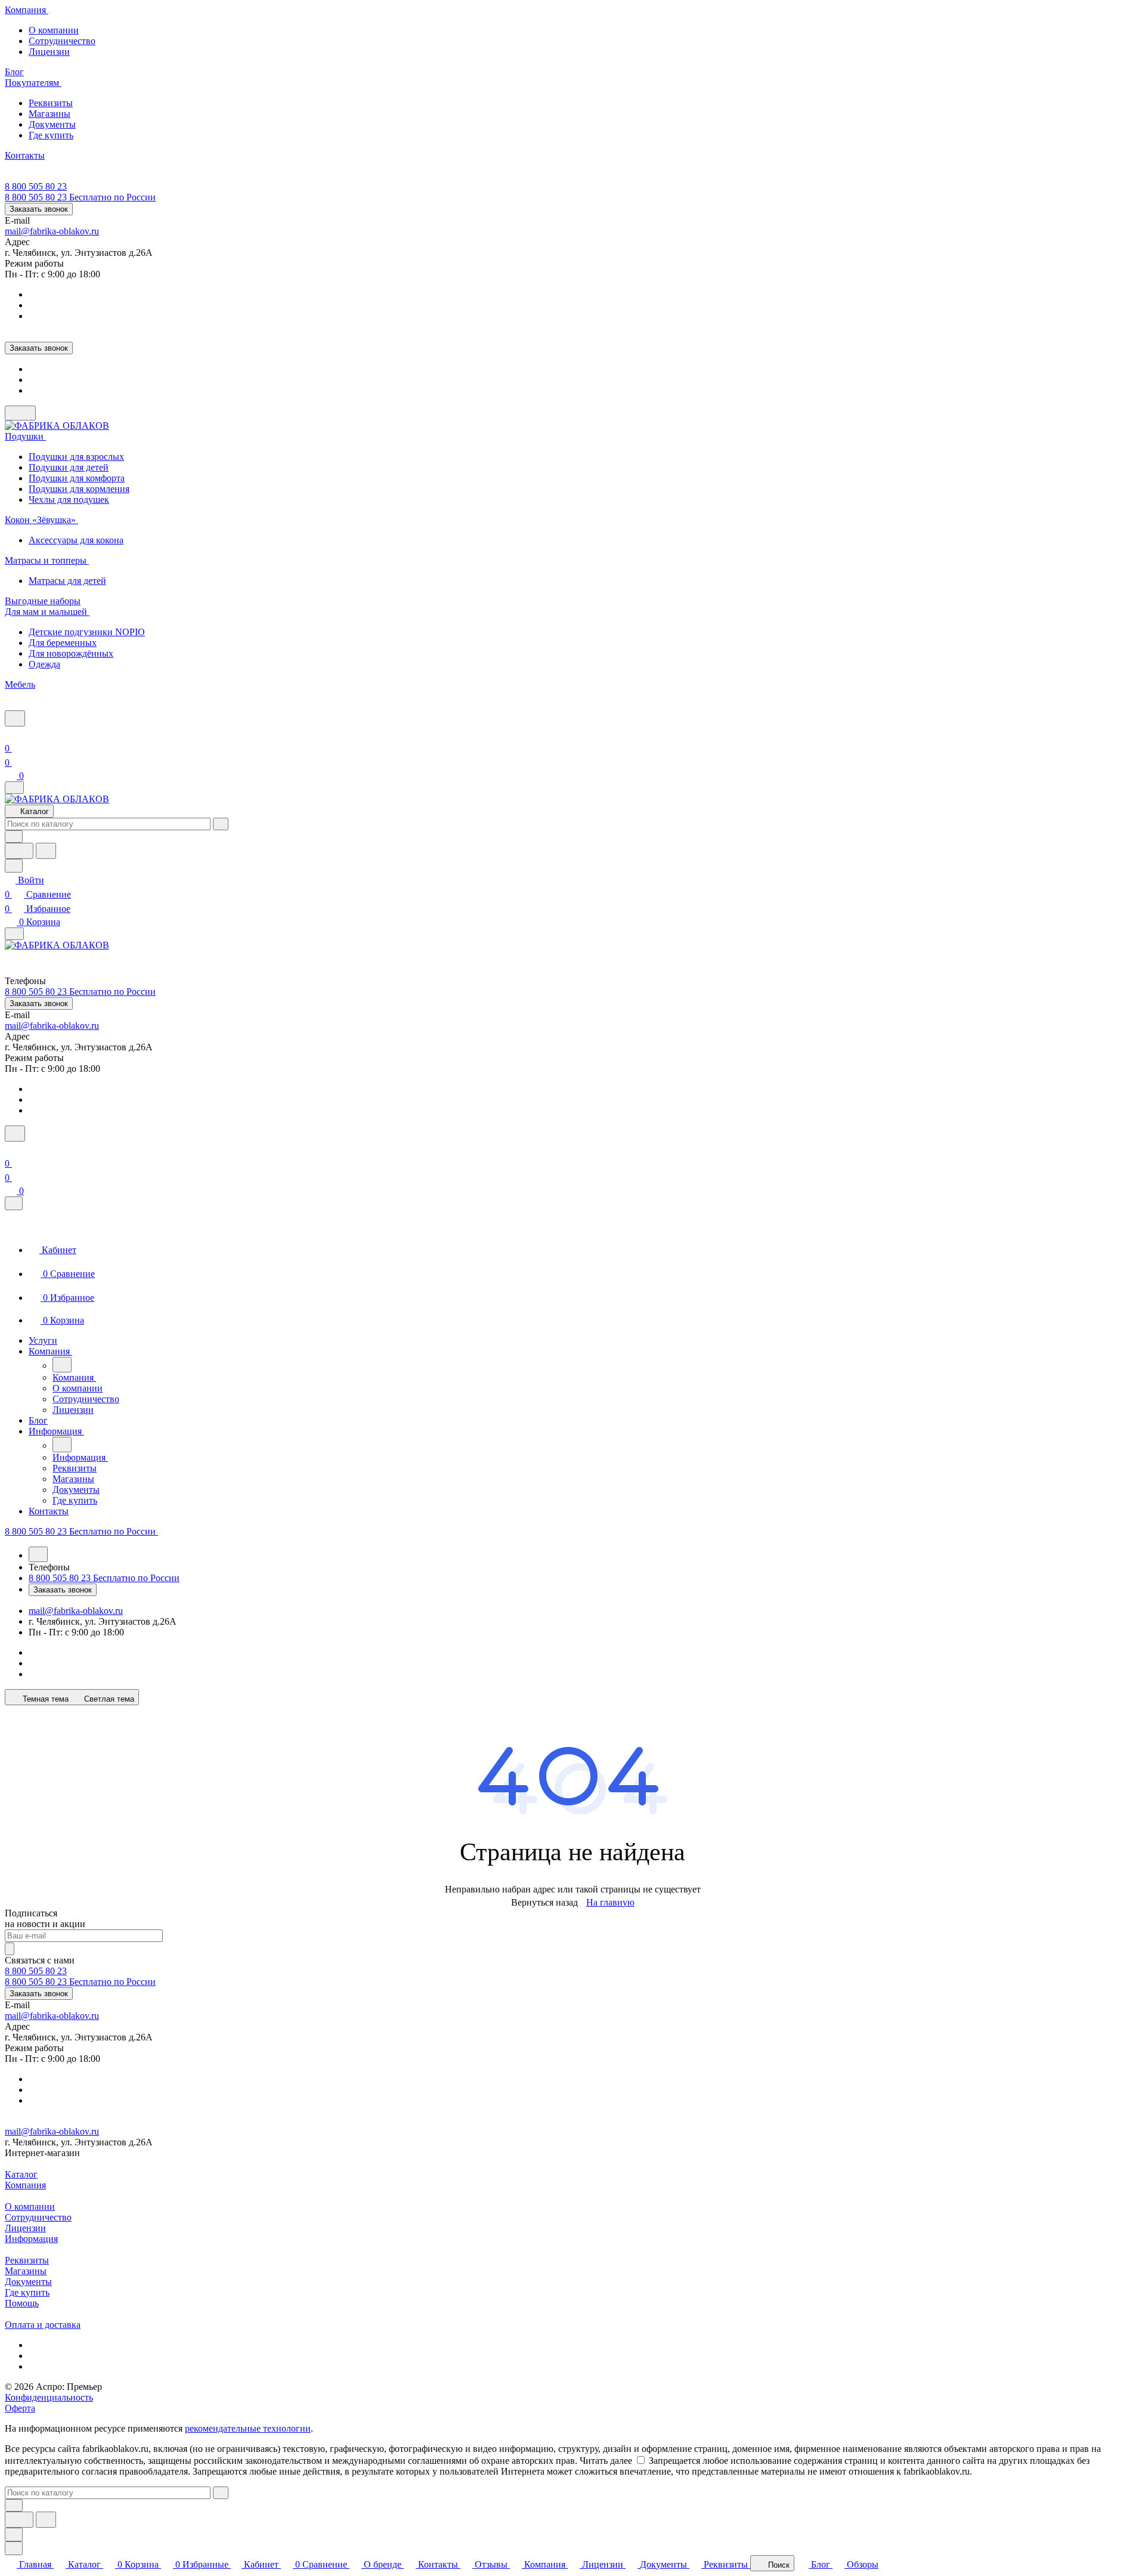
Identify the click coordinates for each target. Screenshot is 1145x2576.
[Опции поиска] (14, 836)
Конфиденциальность (49, 2397)
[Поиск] (15, 718)
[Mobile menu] (14, 934)
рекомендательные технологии (248, 2428)
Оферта (20, 2408)
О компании (54, 30)
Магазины (49, 114)
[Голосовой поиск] (19, 851)
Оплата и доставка (43, 2325)
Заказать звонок (39, 209)
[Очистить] (221, 824)
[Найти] (46, 851)
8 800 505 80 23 (36, 186)
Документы (52, 124)
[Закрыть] (14, 1203)
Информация (31, 2239)
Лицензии (49, 52)
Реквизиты (51, 103)
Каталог (21, 2174)
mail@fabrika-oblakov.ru (52, 231)
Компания (25, 2185)
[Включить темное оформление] (20, 413)
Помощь (22, 2303)
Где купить (51, 135)
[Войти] (10, 734)
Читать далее (606, 2461)
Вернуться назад (544, 1902)
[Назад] (62, 1365)
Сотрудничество (62, 41)
